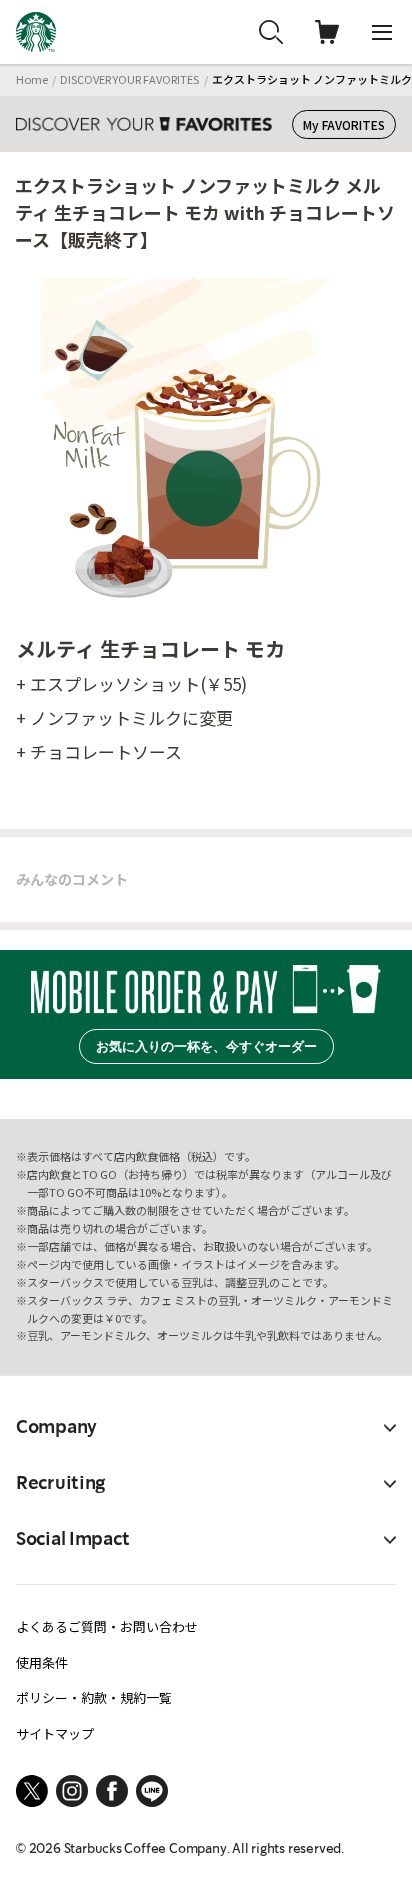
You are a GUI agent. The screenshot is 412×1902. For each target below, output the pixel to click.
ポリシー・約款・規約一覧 (94, 1697)
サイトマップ (55, 1733)
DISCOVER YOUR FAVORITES (129, 79)
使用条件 (42, 1662)
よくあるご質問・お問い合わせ (107, 1626)
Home (32, 79)
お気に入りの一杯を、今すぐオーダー (206, 1046)
